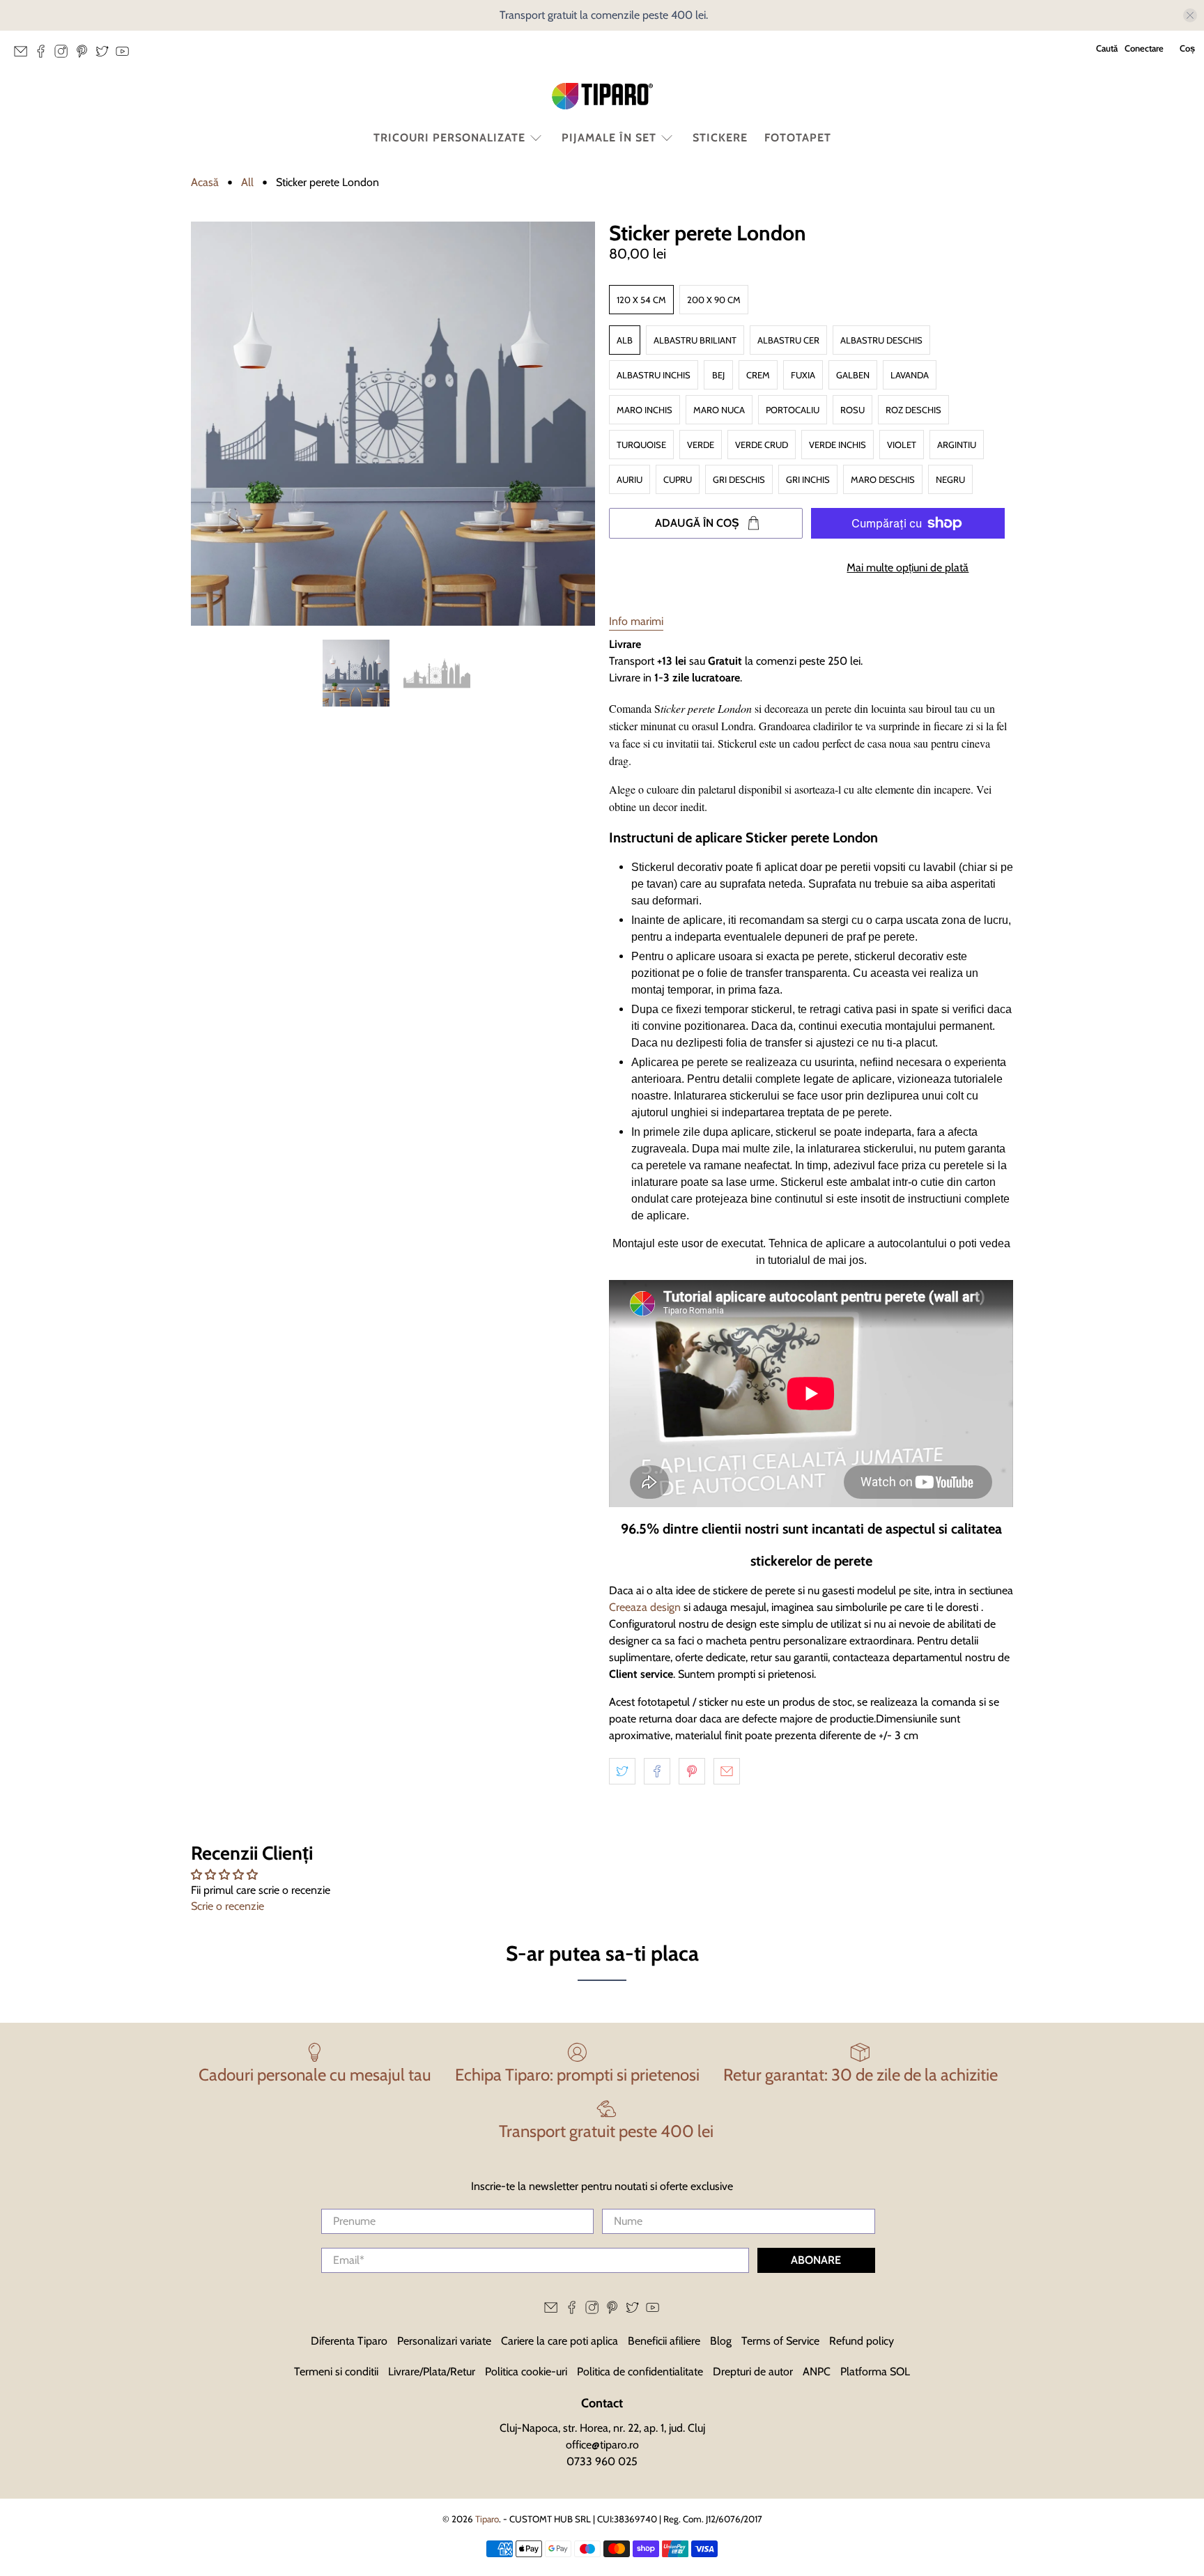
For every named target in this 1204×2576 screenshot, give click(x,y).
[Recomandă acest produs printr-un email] (727, 1771)
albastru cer (788, 340)
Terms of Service (780, 2341)
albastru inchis (654, 375)
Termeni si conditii (336, 2371)
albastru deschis (881, 340)
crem (758, 375)
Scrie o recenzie (227, 1906)
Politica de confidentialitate (640, 2371)
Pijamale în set (609, 138)
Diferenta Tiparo (349, 2341)
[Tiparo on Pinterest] (85, 55)
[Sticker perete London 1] (393, 424)
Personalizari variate (444, 2341)
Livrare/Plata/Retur (432, 2371)
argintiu (957, 445)
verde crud (762, 445)
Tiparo (487, 2519)
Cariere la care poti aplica (559, 2341)
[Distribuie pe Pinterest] (692, 1771)
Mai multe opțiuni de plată (908, 568)
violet (902, 445)
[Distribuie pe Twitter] (622, 1771)
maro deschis (883, 479)
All (247, 183)
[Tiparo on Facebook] (44, 55)
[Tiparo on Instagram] (64, 55)
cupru (678, 479)
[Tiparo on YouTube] (126, 55)
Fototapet (798, 138)
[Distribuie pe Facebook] (657, 1771)
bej (718, 375)
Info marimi (636, 621)
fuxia (803, 375)
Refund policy (862, 2341)
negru (950, 479)
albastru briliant (695, 340)
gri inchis (808, 479)
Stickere (720, 138)
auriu (630, 479)
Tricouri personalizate (449, 138)
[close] (1190, 15)
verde (701, 445)
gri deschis (739, 479)
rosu (852, 410)
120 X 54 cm (641, 300)
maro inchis (645, 410)
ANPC (817, 2371)
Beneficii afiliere (664, 2341)
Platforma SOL (875, 2371)
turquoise (641, 445)
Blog (721, 2341)
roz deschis (913, 410)
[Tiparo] (602, 96)
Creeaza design (645, 1607)
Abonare (816, 2260)
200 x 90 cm (714, 300)
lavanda (910, 375)
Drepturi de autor (753, 2371)
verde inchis (838, 445)
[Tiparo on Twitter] (106, 55)
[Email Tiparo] (24, 55)
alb (625, 340)
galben (853, 375)
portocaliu (793, 410)
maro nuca (719, 410)
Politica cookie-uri (526, 2371)
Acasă (205, 183)
